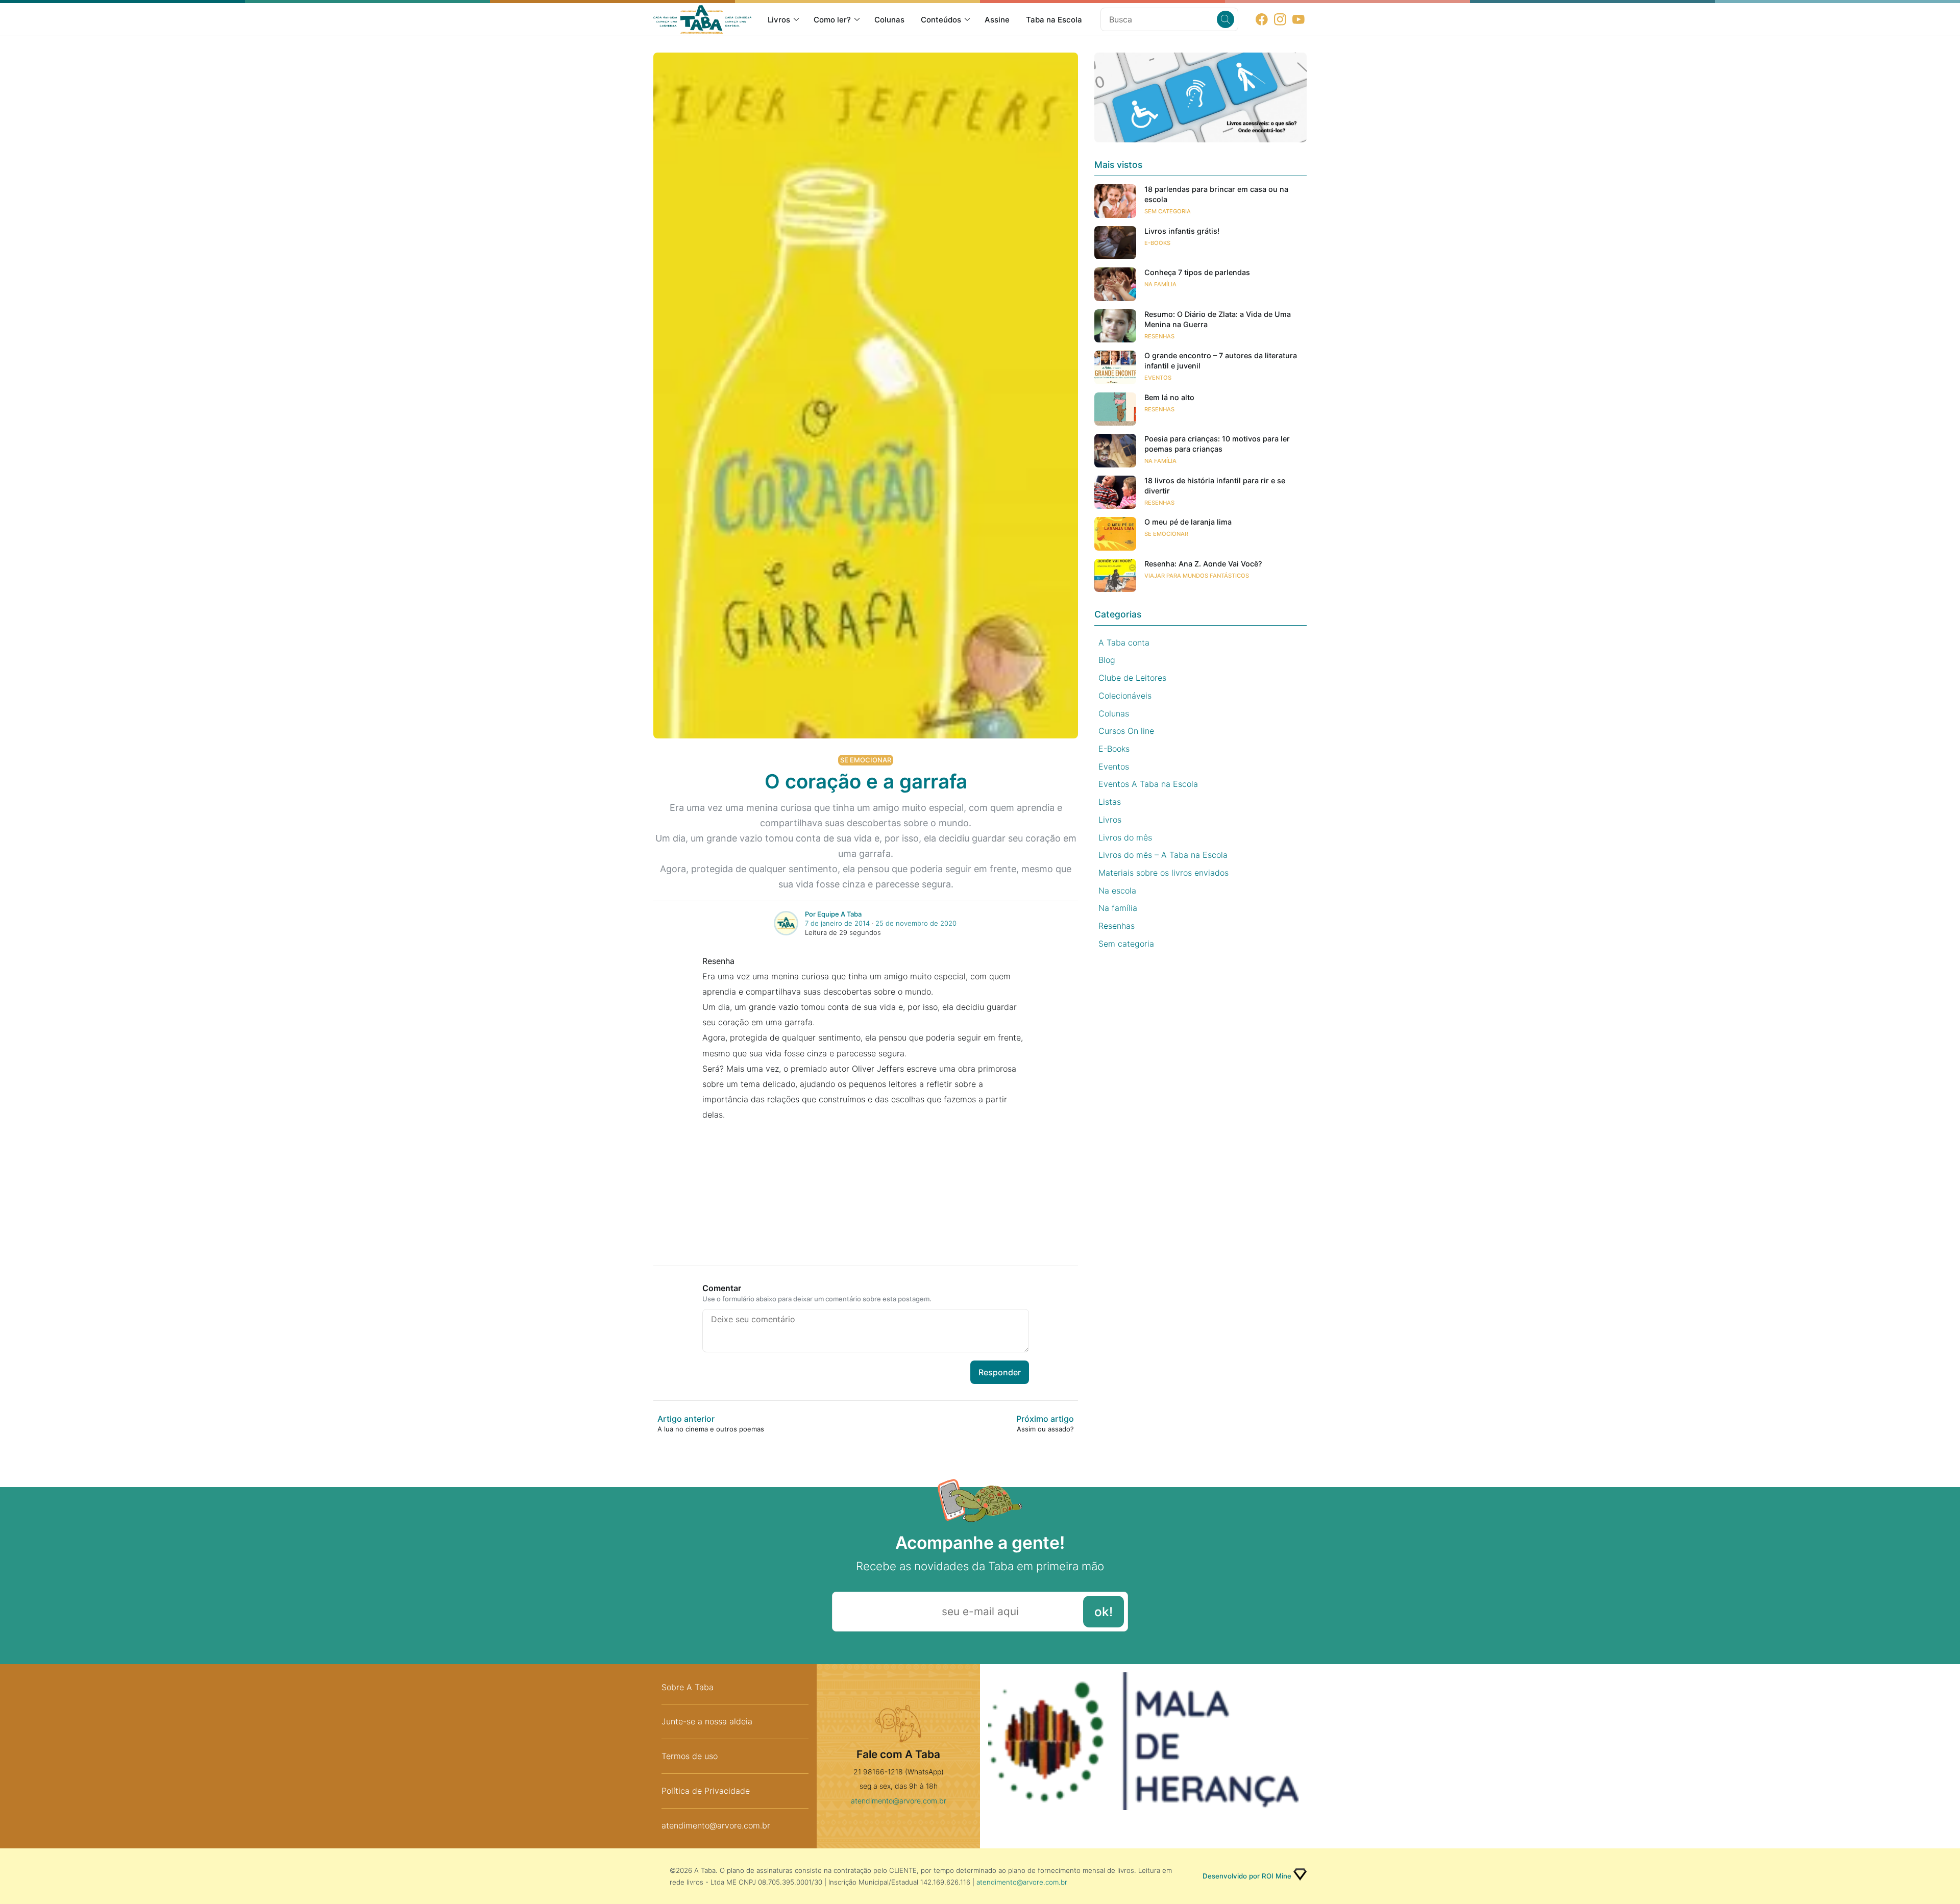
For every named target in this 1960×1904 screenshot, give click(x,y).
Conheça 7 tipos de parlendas (1197, 272)
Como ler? (832, 20)
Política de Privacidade (706, 1791)
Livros (779, 20)
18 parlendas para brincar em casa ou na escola (1216, 194)
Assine (997, 20)
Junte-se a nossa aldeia (707, 1721)
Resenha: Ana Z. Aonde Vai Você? (1203, 564)
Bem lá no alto (1169, 397)
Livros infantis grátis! (1182, 231)
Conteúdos (941, 20)
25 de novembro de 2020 (916, 923)
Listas (1110, 802)
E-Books (1157, 243)
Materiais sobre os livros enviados (1163, 873)
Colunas (889, 20)
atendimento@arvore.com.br (716, 1825)
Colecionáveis (1125, 696)
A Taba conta (1124, 642)
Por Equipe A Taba (833, 914)
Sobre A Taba (688, 1687)
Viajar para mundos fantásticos (1197, 576)
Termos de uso (690, 1756)
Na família (1160, 284)
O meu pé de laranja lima (1188, 522)
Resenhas (1159, 336)
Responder (1000, 1372)
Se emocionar (866, 760)
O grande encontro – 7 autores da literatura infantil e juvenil (1221, 361)
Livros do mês (1125, 837)
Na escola (1117, 891)
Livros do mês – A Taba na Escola (1163, 855)
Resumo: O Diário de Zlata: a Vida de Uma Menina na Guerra (1218, 319)
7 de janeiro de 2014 (837, 923)
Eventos (1158, 378)
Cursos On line (1126, 731)
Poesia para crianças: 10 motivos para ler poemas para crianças (1217, 444)
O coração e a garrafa (866, 781)
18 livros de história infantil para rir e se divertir (1215, 486)
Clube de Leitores (1132, 678)
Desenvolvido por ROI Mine (1247, 1876)
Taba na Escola (1054, 20)
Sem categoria (1168, 211)
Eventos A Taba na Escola (1148, 784)
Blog (1107, 660)
